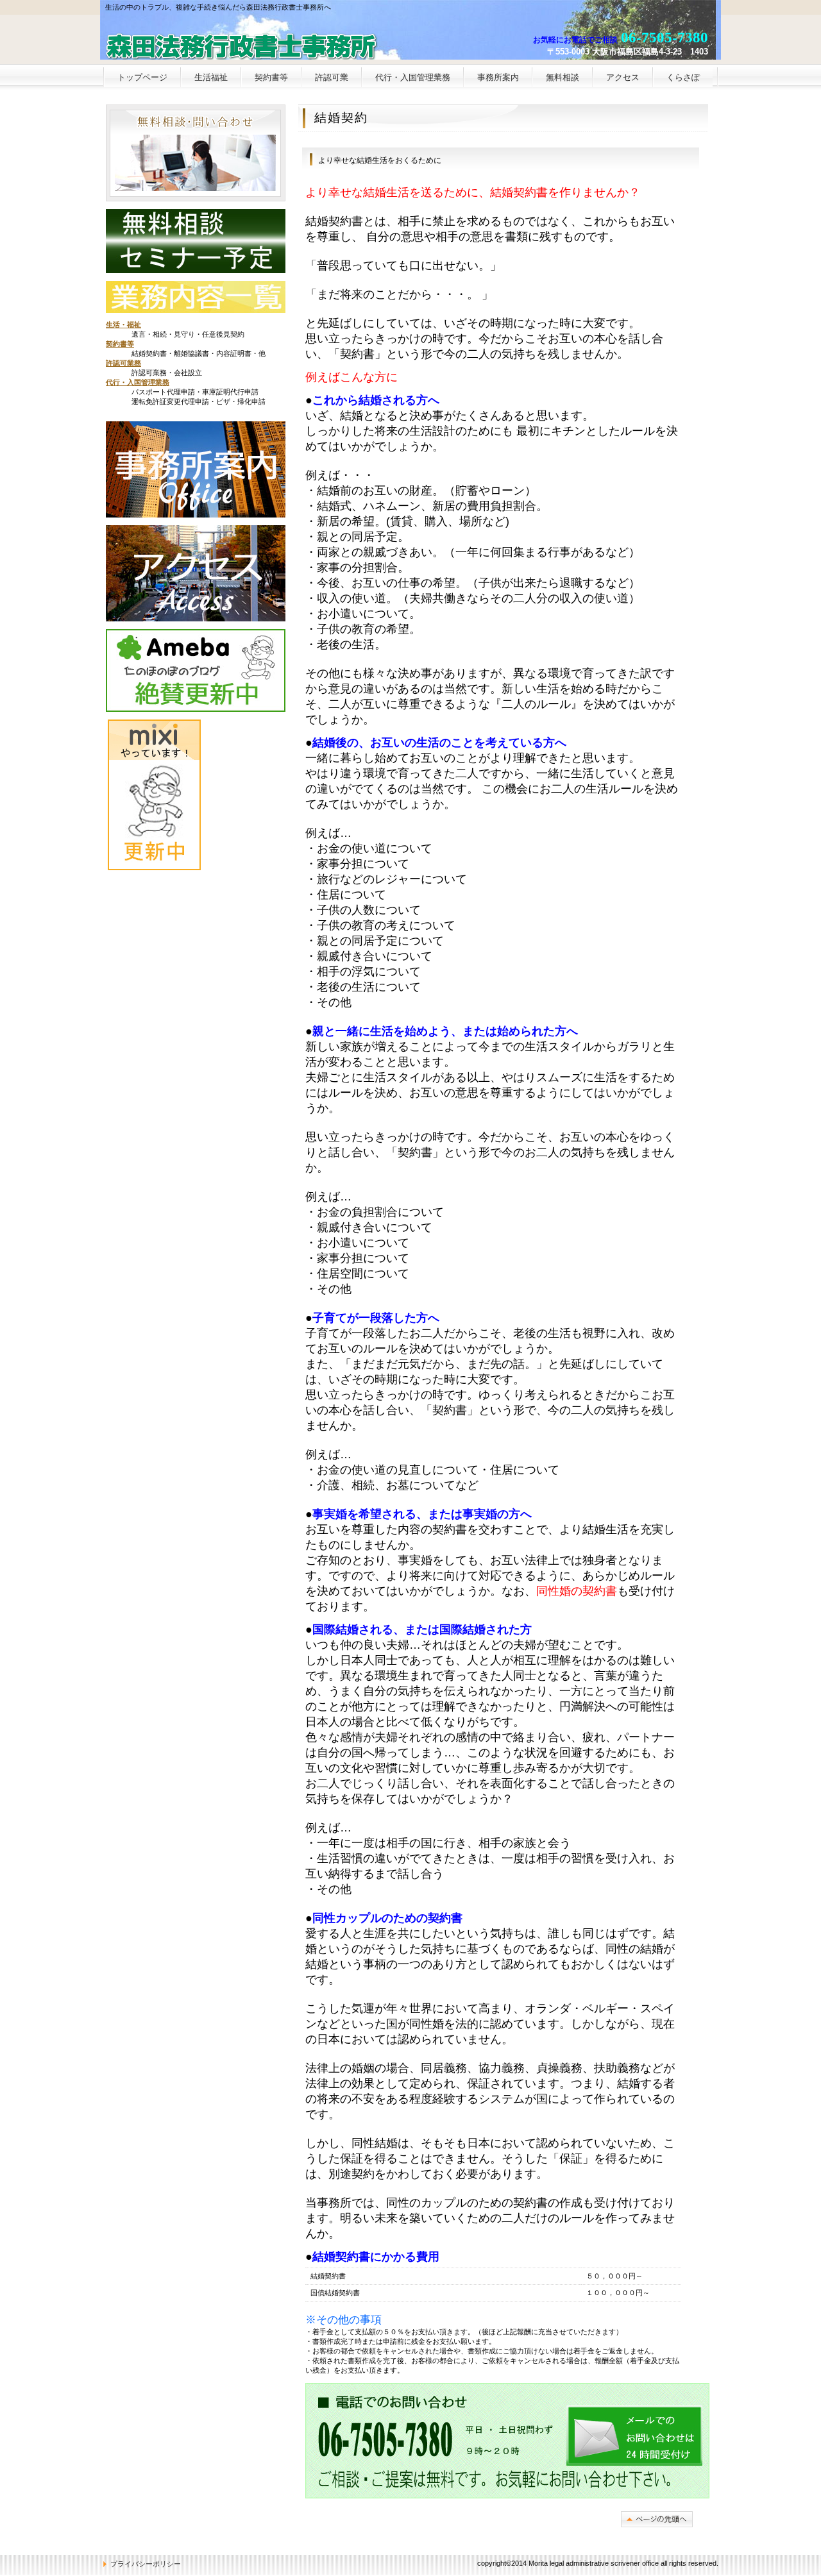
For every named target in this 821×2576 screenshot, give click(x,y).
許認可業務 (123, 363)
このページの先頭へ (657, 2519)
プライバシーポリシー (146, 2564)
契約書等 (120, 344)
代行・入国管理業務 (138, 382)
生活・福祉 (123, 324)
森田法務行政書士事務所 (259, 42)
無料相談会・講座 (195, 153)
